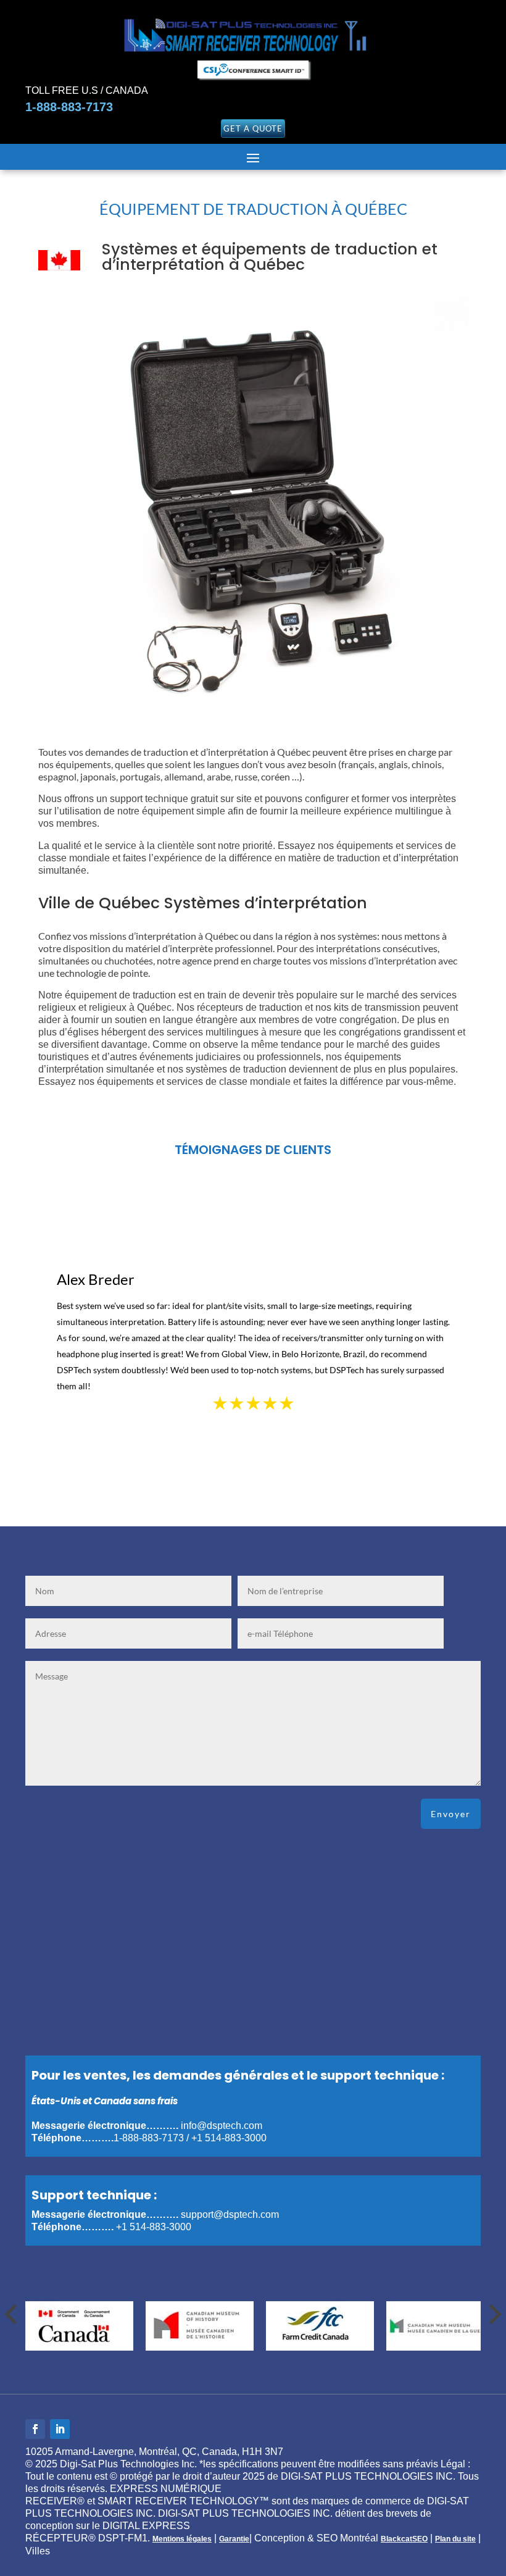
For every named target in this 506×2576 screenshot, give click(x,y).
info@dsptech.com (222, 2126)
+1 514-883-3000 (229, 2138)
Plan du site (455, 2539)
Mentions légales (182, 2539)
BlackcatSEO (404, 2539)
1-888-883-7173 (69, 107)
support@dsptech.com (230, 2214)
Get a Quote (253, 128)
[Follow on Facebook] (35, 2429)
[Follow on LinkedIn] (60, 2429)
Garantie (234, 2539)
